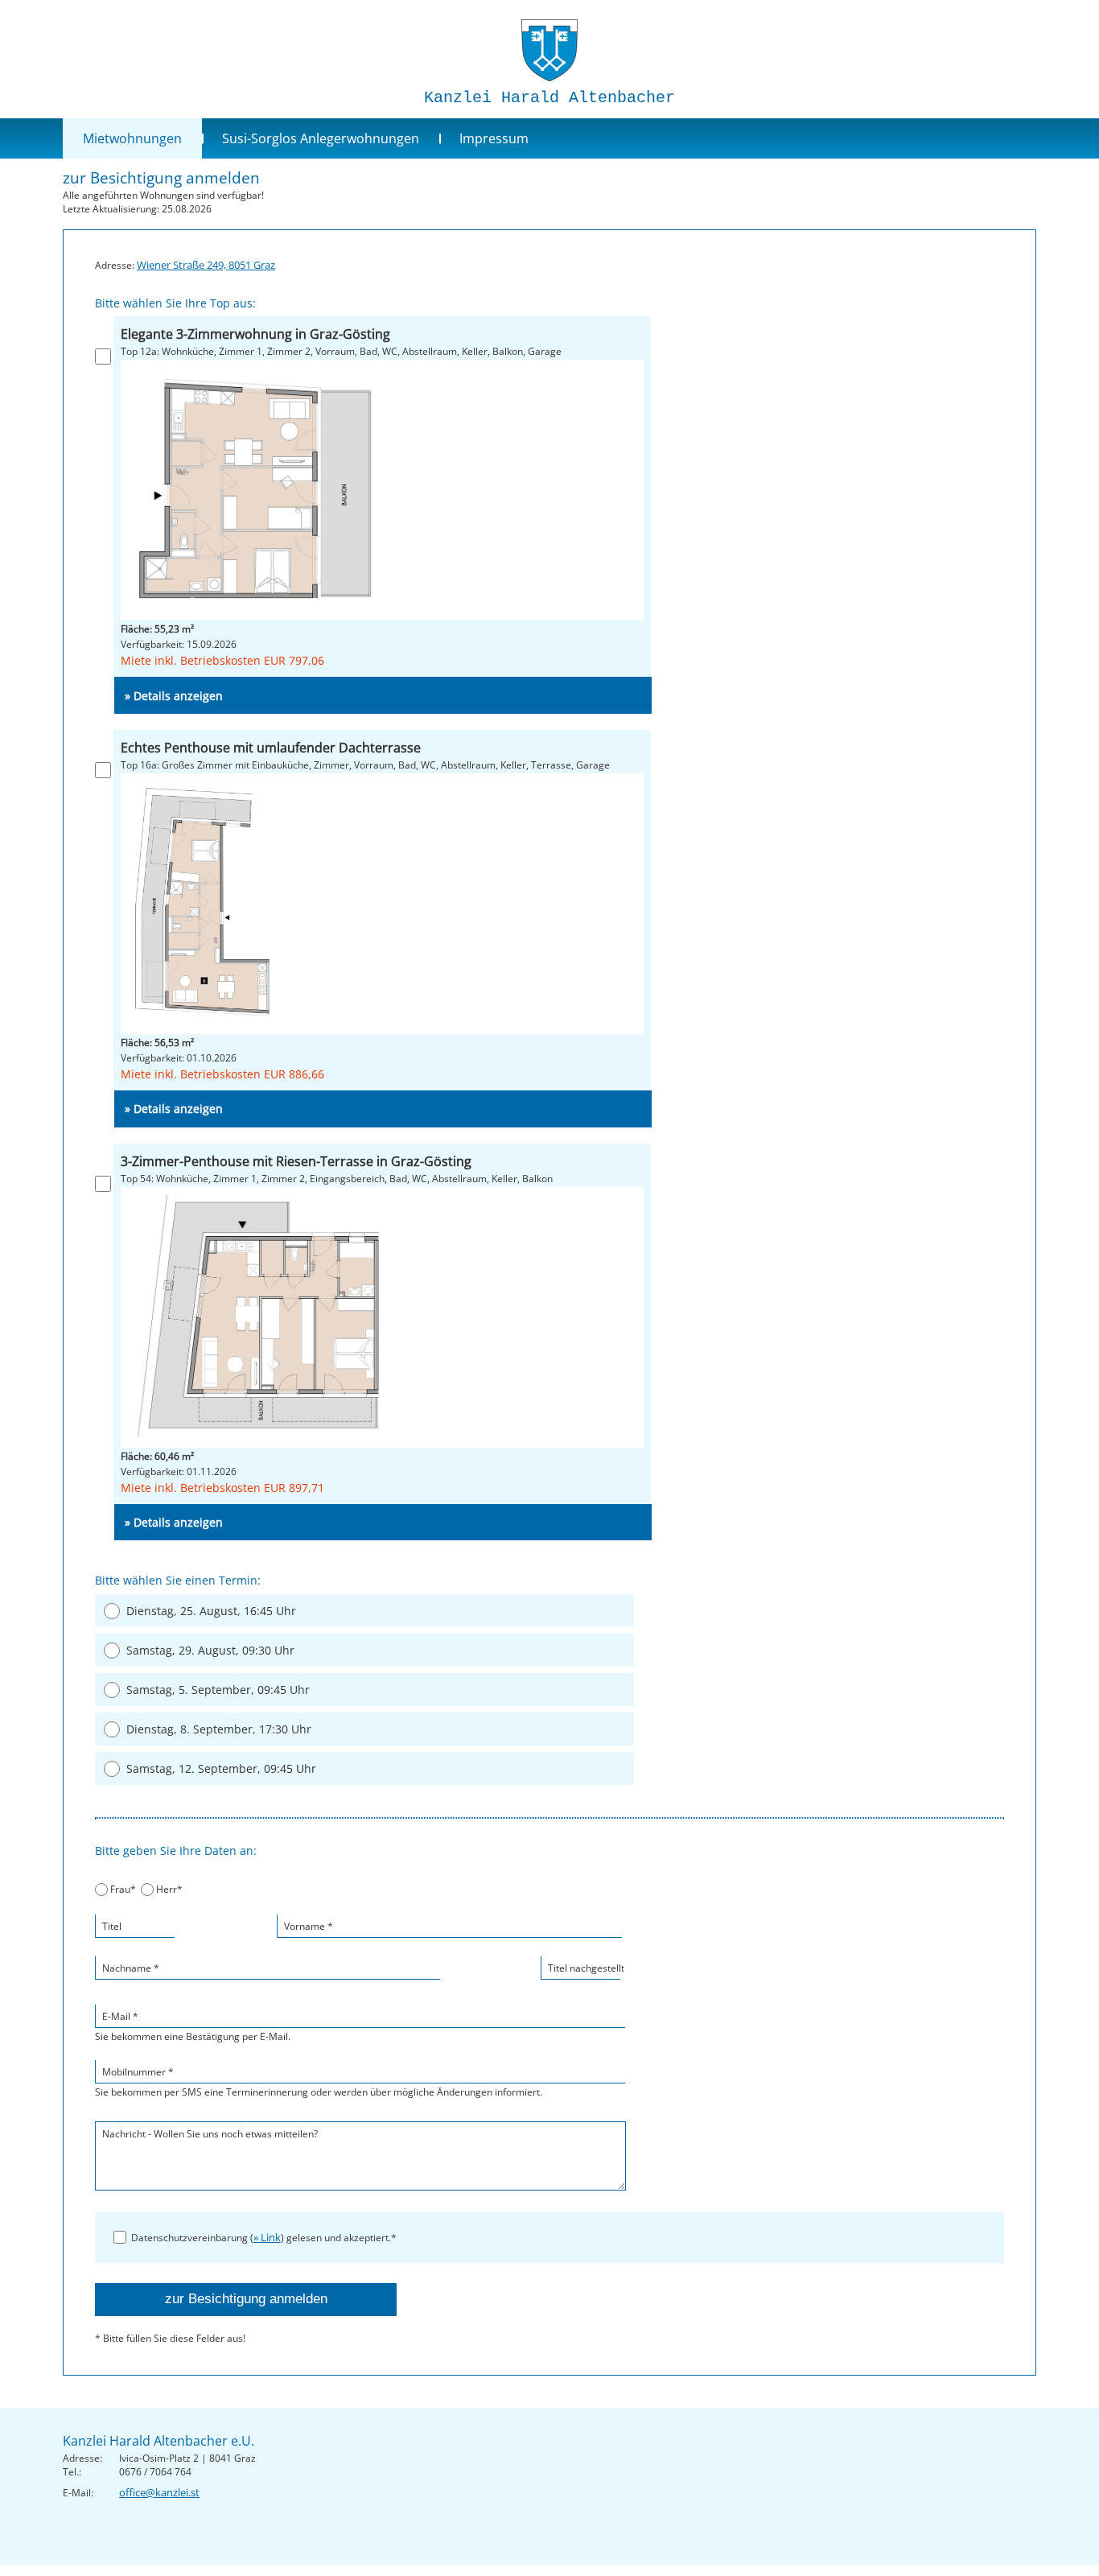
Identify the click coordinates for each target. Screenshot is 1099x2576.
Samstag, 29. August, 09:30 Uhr (210, 1650)
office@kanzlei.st (159, 2492)
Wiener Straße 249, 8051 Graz (206, 265)
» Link (267, 2237)
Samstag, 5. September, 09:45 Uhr (218, 1690)
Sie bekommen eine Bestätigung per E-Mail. (193, 2026)
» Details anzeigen (174, 696)
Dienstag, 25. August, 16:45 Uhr (211, 1611)
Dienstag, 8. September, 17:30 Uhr (219, 1729)
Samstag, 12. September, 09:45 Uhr (221, 1768)
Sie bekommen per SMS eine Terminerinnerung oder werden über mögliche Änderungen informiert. (319, 2082)
